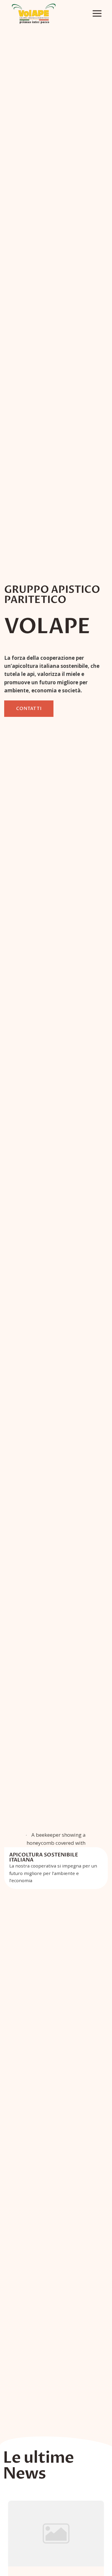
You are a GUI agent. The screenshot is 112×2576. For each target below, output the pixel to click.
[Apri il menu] (97, 14)
